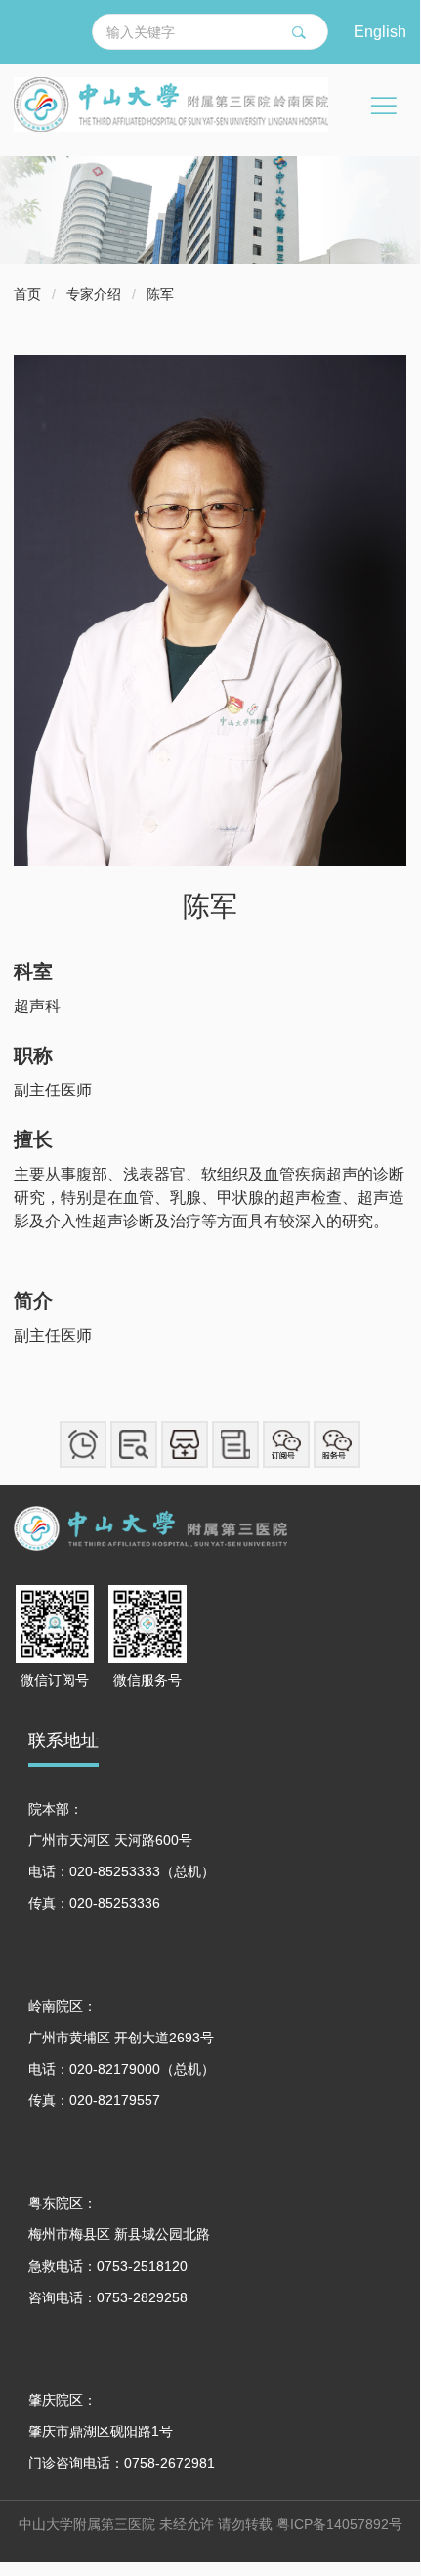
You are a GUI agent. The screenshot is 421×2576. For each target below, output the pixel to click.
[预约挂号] (83, 1444)
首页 (27, 294)
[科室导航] (185, 1444)
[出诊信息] (134, 1444)
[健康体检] (235, 1444)
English (380, 31)
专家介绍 (94, 294)
